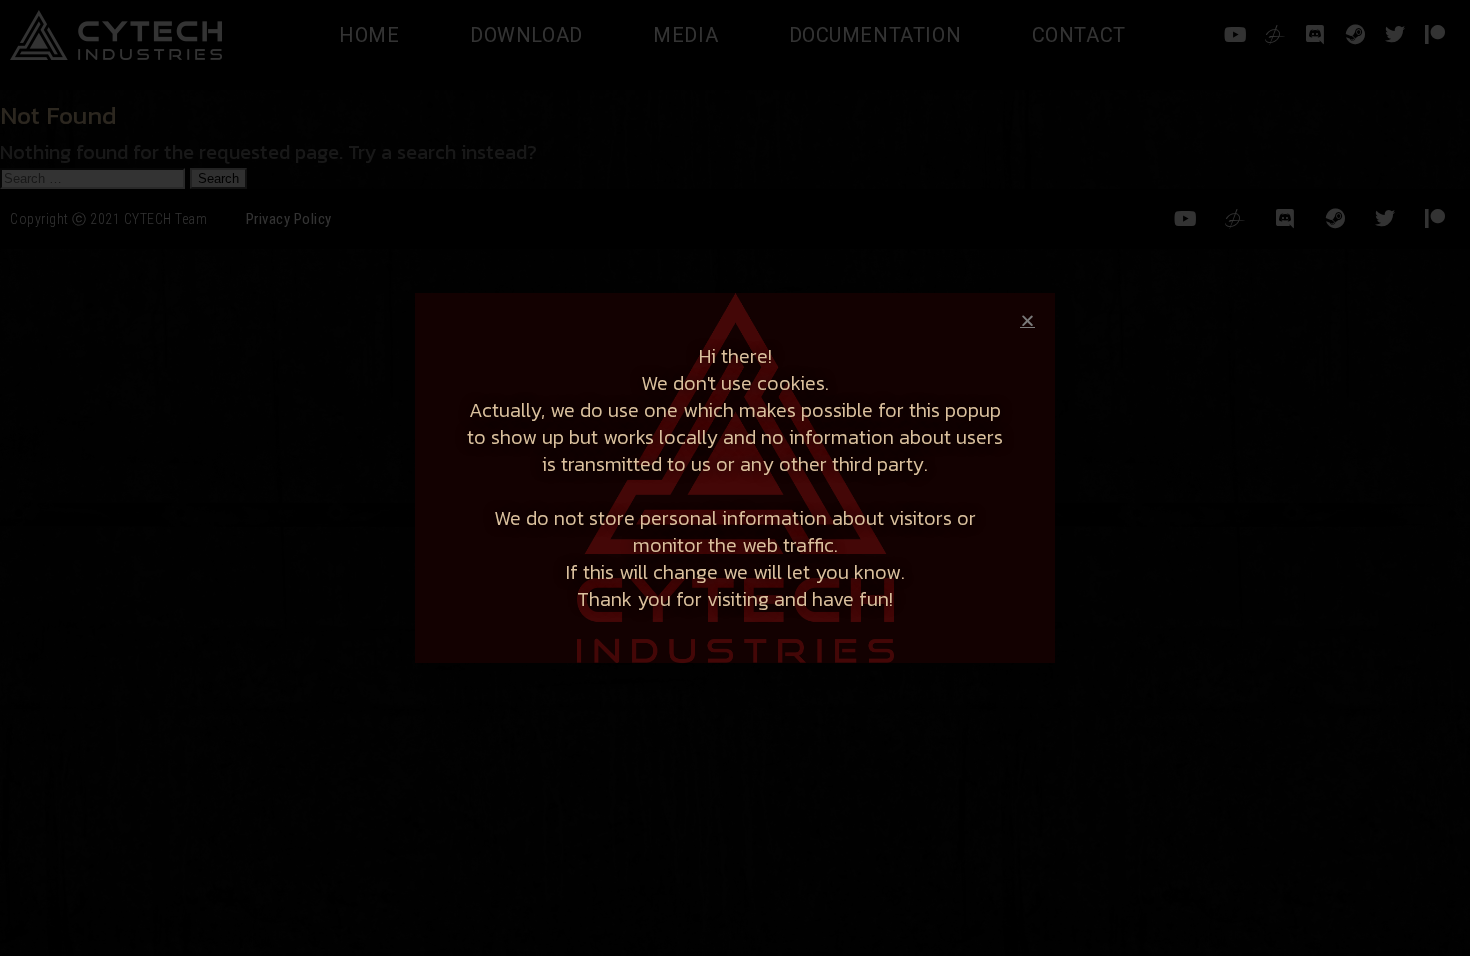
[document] (735, 478)
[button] (1027, 320)
